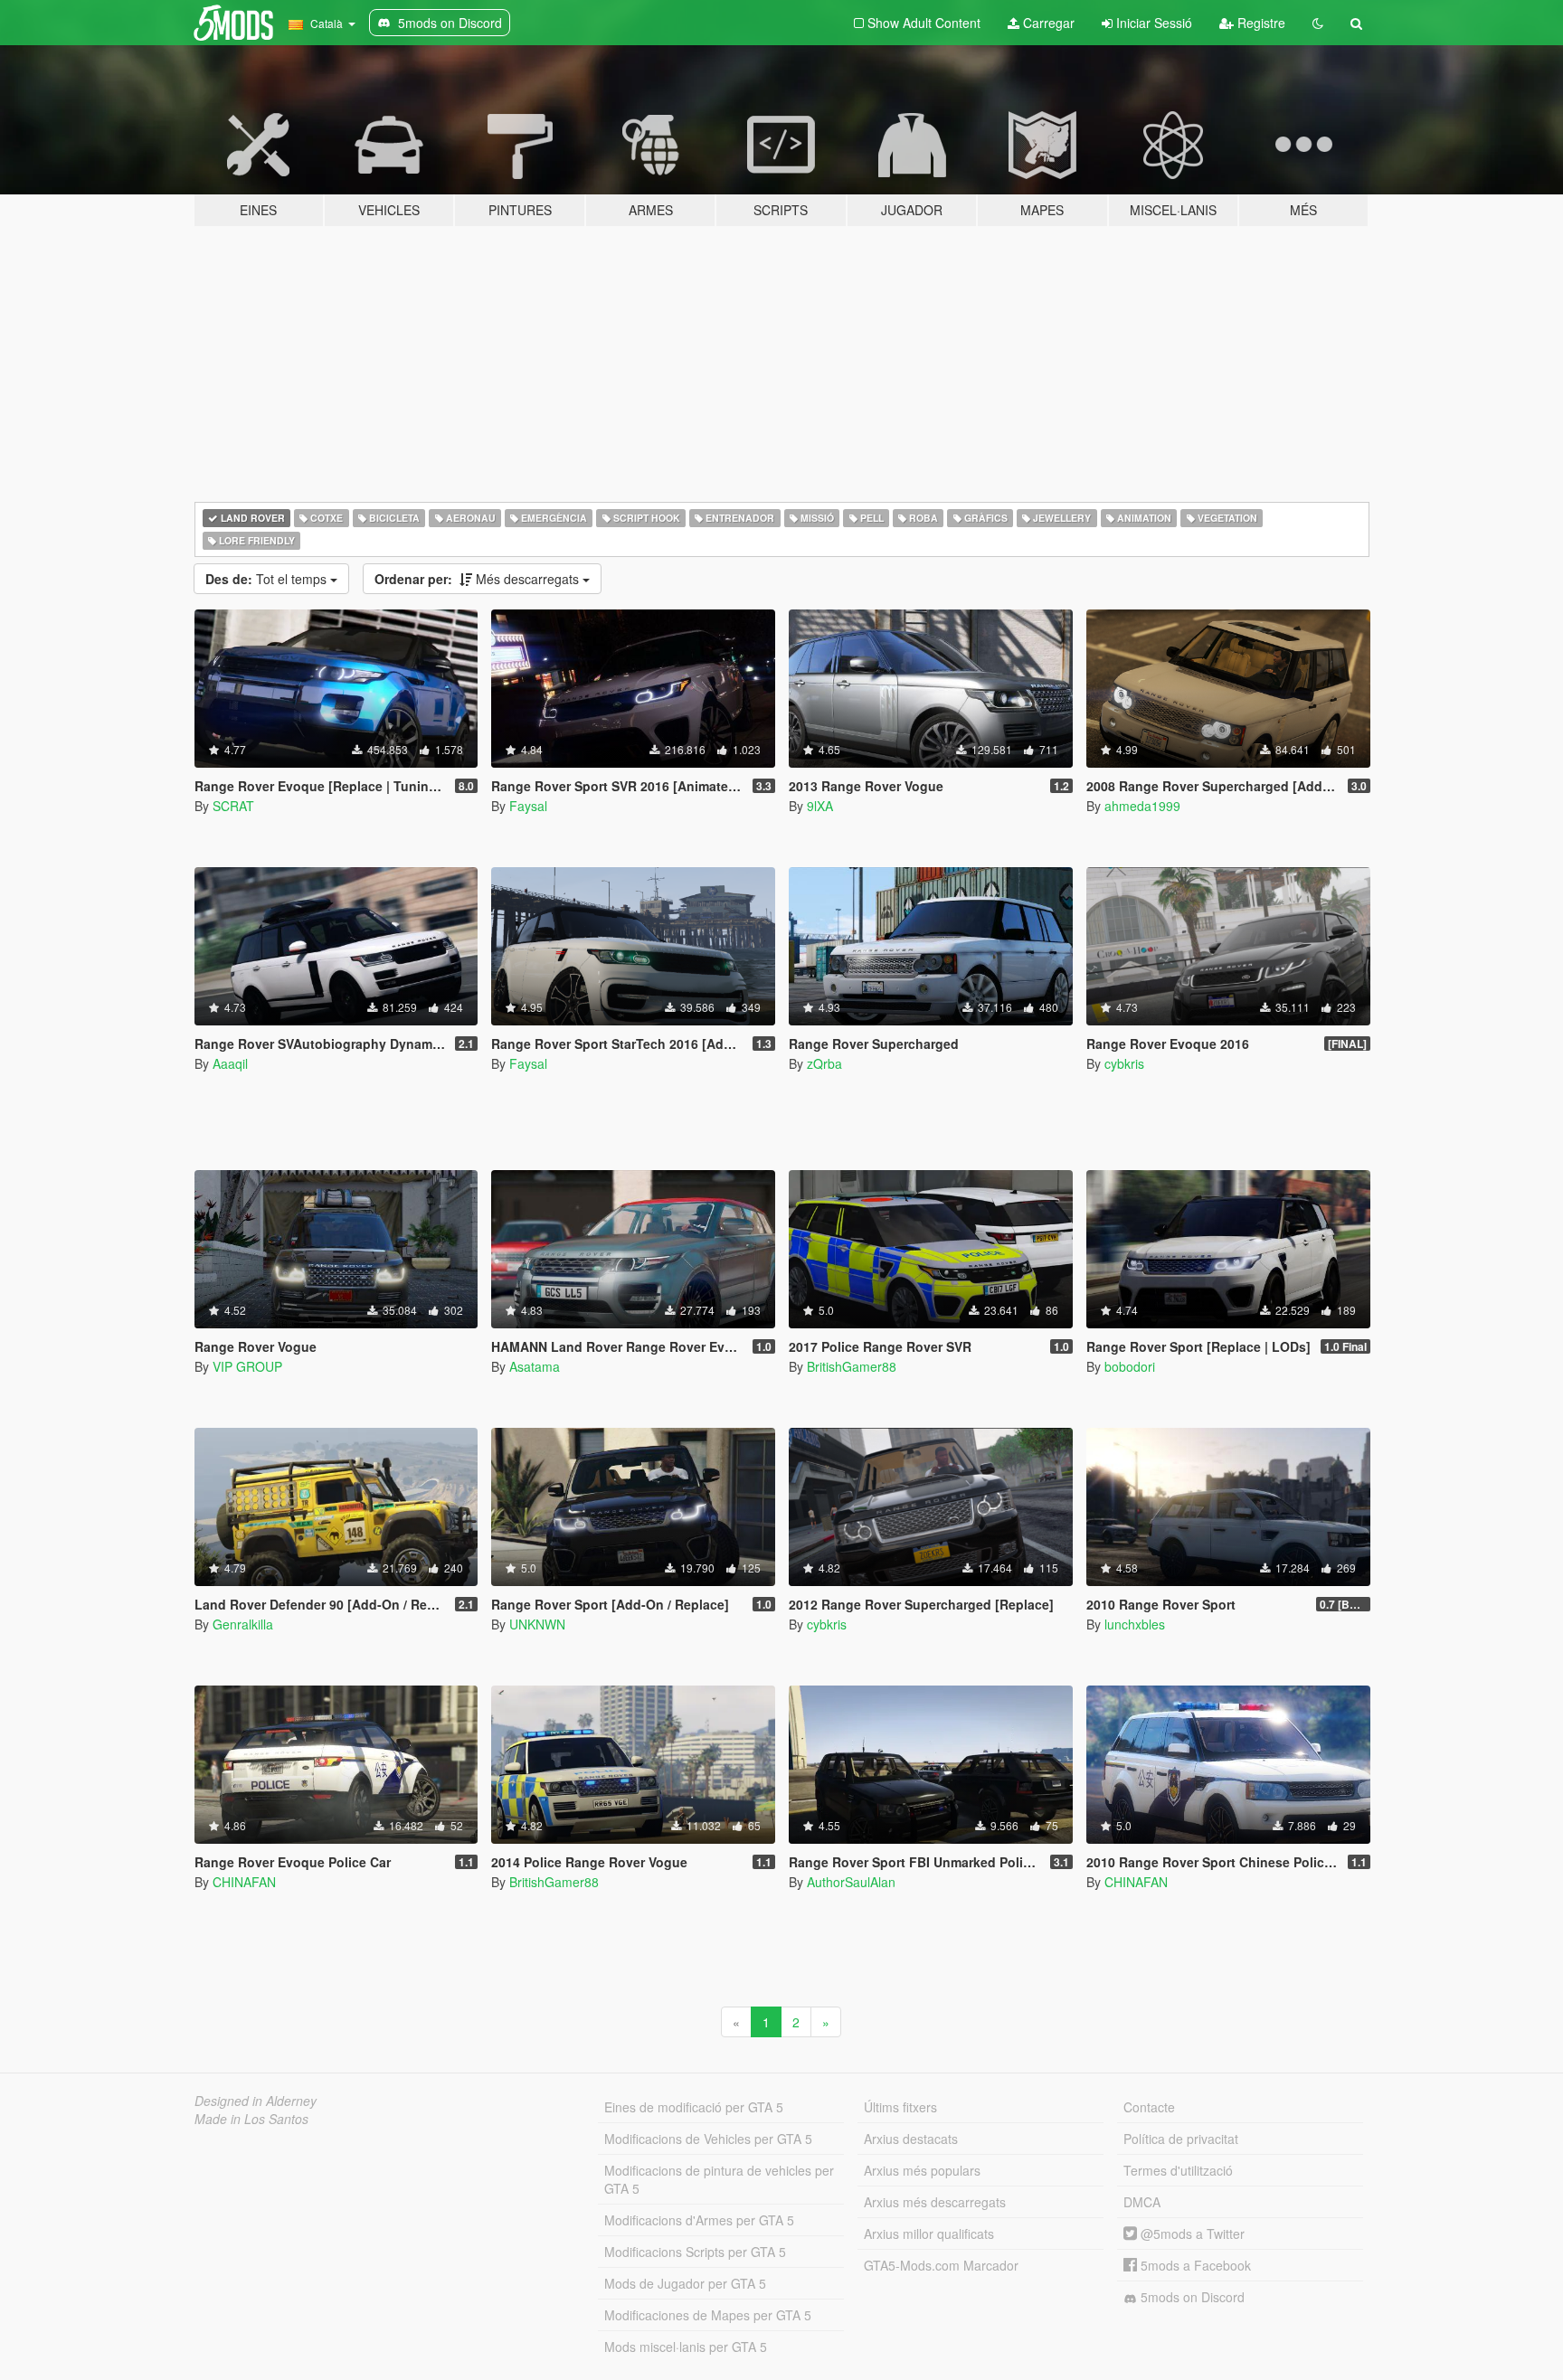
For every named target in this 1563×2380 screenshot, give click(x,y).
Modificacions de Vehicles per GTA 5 (708, 2139)
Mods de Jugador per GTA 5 (685, 2283)
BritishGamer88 (852, 1366)
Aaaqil (230, 1063)
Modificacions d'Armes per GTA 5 (699, 2220)
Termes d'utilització (1178, 2170)
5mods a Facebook (1194, 2265)
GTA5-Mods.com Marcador (941, 2265)
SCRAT (233, 806)
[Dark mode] (1318, 23)
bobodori (1130, 1366)
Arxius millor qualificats (929, 2234)
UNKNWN (537, 1624)
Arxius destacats (911, 2139)
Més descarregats (478, 579)
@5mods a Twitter (1191, 2234)
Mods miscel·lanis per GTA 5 (686, 2347)
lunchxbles (1135, 1624)
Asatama (535, 1366)
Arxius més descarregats (935, 2202)
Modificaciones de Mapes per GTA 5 (708, 2315)
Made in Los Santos (251, 2119)
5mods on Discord (1191, 2297)
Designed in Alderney (256, 2101)
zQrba (824, 1063)
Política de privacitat (1181, 2139)
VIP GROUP (247, 1366)
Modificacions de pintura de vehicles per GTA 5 (719, 2179)
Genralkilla (243, 1624)
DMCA (1142, 2202)
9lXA (820, 806)
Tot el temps (268, 579)
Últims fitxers (900, 2107)
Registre (1260, 23)
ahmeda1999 (1142, 806)
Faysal (528, 806)
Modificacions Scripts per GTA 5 (695, 2252)
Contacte (1149, 2107)
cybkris (1124, 1063)
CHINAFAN (244, 1882)
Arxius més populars (922, 2170)
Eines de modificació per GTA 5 (694, 2107)
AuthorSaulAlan (851, 1882)
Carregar (1047, 23)
